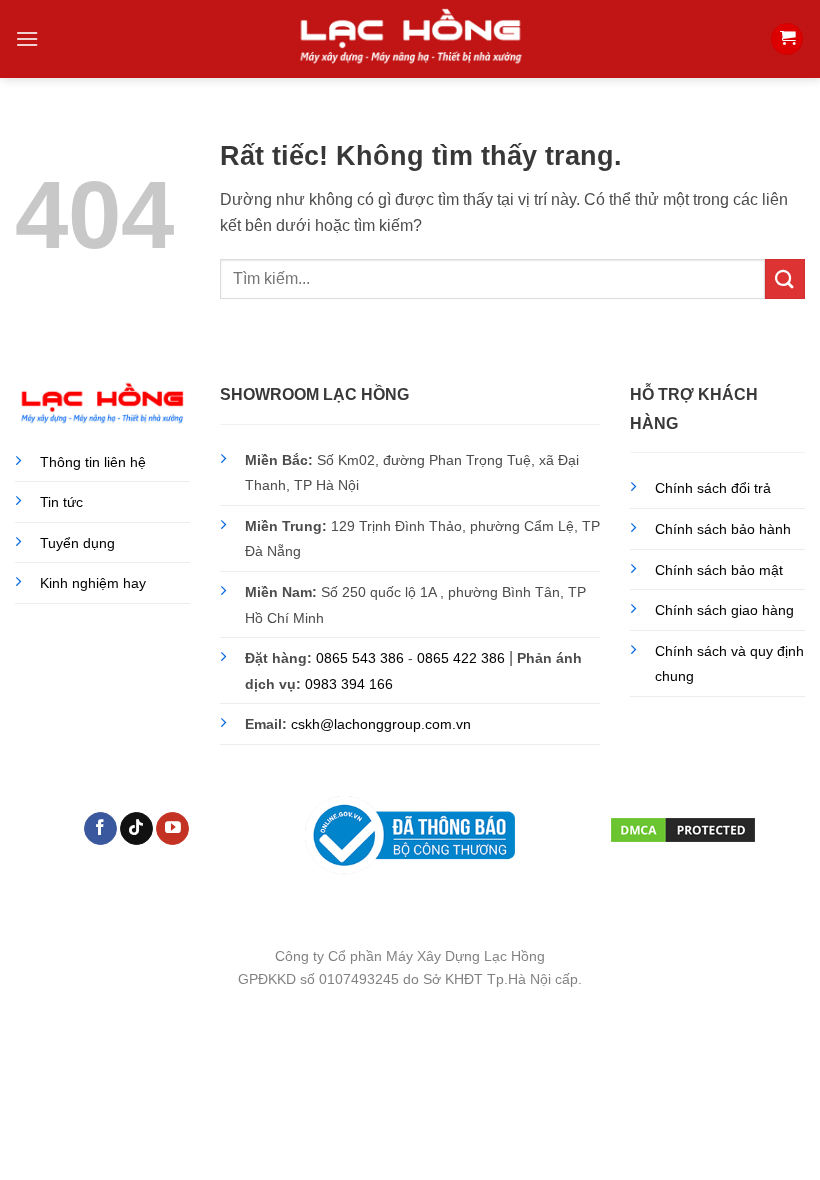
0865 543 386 (360, 658)
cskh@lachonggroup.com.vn (381, 724)
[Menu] (27, 38)
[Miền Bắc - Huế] (787, 1042)
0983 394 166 (349, 684)
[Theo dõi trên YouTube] (172, 829)
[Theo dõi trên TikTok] (136, 829)
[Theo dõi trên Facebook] (100, 829)
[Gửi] (785, 278)
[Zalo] (787, 1142)
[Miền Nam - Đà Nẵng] (787, 1092)
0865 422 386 (461, 658)
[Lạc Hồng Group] (410, 38)
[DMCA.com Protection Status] (683, 827)
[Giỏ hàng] (787, 39)
